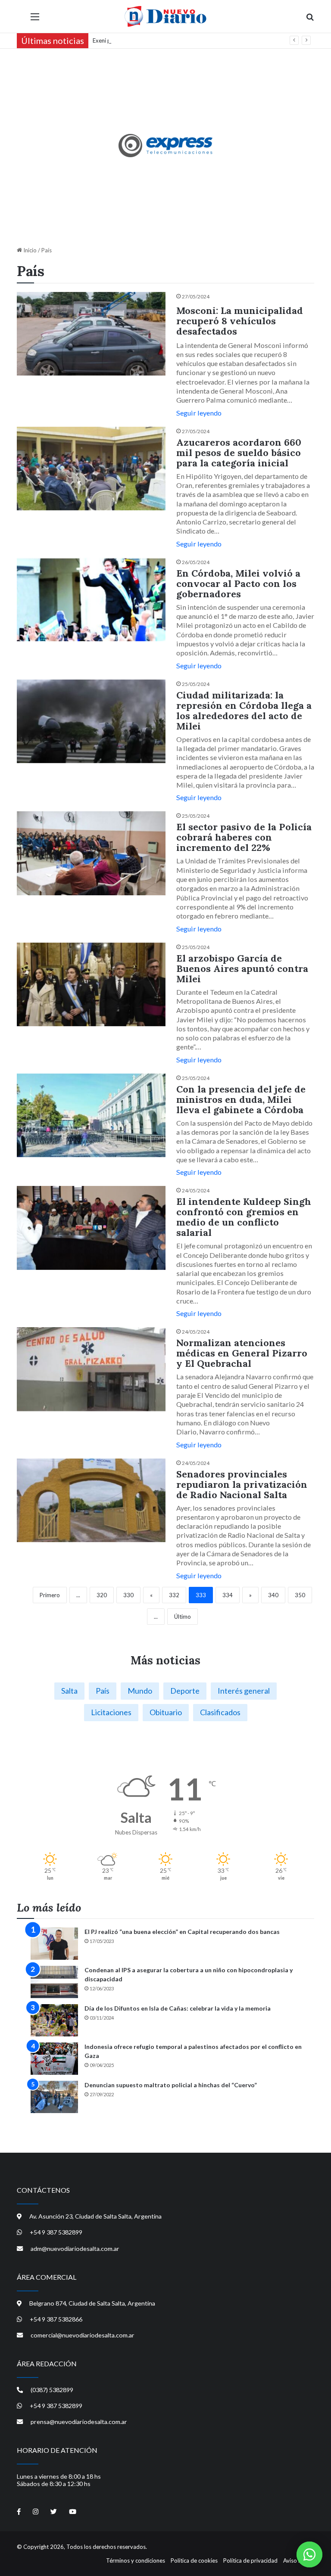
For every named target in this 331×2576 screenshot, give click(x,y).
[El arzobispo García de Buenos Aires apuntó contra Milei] (91, 985)
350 (300, 1595)
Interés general (244, 1691)
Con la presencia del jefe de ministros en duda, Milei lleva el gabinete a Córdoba (241, 1099)
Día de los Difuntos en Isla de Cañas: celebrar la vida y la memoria (178, 2008)
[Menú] (35, 20)
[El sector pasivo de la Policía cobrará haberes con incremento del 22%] (91, 853)
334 (228, 1595)
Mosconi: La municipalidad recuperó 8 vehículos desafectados (240, 321)
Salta (69, 1691)
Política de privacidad (250, 2560)
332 (174, 1595)
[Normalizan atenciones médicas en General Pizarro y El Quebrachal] (91, 1369)
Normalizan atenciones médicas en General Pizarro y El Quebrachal (242, 1353)
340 (273, 1595)
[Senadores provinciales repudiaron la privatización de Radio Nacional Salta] (91, 1501)
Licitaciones (111, 1712)
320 (102, 1595)
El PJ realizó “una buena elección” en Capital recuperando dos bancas (182, 1932)
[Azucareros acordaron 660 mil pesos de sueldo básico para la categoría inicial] (91, 469)
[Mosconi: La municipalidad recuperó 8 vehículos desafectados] (91, 334)
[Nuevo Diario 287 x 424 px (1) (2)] (166, 146)
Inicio (29, 250)
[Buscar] (310, 20)
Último (183, 1617)
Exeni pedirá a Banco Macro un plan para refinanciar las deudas (172, 40)
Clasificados (220, 1712)
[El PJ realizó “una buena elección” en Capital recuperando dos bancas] (54, 1944)
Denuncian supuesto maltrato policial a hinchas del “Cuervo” (171, 2085)
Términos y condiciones (136, 2560)
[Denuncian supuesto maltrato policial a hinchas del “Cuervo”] (54, 2097)
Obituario (166, 1712)
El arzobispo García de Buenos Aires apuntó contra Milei (242, 968)
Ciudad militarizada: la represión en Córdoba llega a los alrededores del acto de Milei (244, 711)
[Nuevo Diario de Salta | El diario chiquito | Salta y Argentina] (165, 16)
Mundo (140, 1691)
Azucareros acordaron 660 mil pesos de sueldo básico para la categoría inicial (239, 453)
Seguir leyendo (199, 413)
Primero (50, 1595)
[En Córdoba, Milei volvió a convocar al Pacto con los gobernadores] (91, 600)
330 (128, 1595)
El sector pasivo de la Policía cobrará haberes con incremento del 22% (244, 837)
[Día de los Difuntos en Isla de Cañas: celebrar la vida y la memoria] (54, 2020)
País (103, 1691)
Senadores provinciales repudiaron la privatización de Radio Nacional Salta (242, 1484)
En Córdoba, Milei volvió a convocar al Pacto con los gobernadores (238, 583)
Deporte (185, 1691)
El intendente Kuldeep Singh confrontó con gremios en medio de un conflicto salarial (244, 1217)
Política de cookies (194, 2560)
